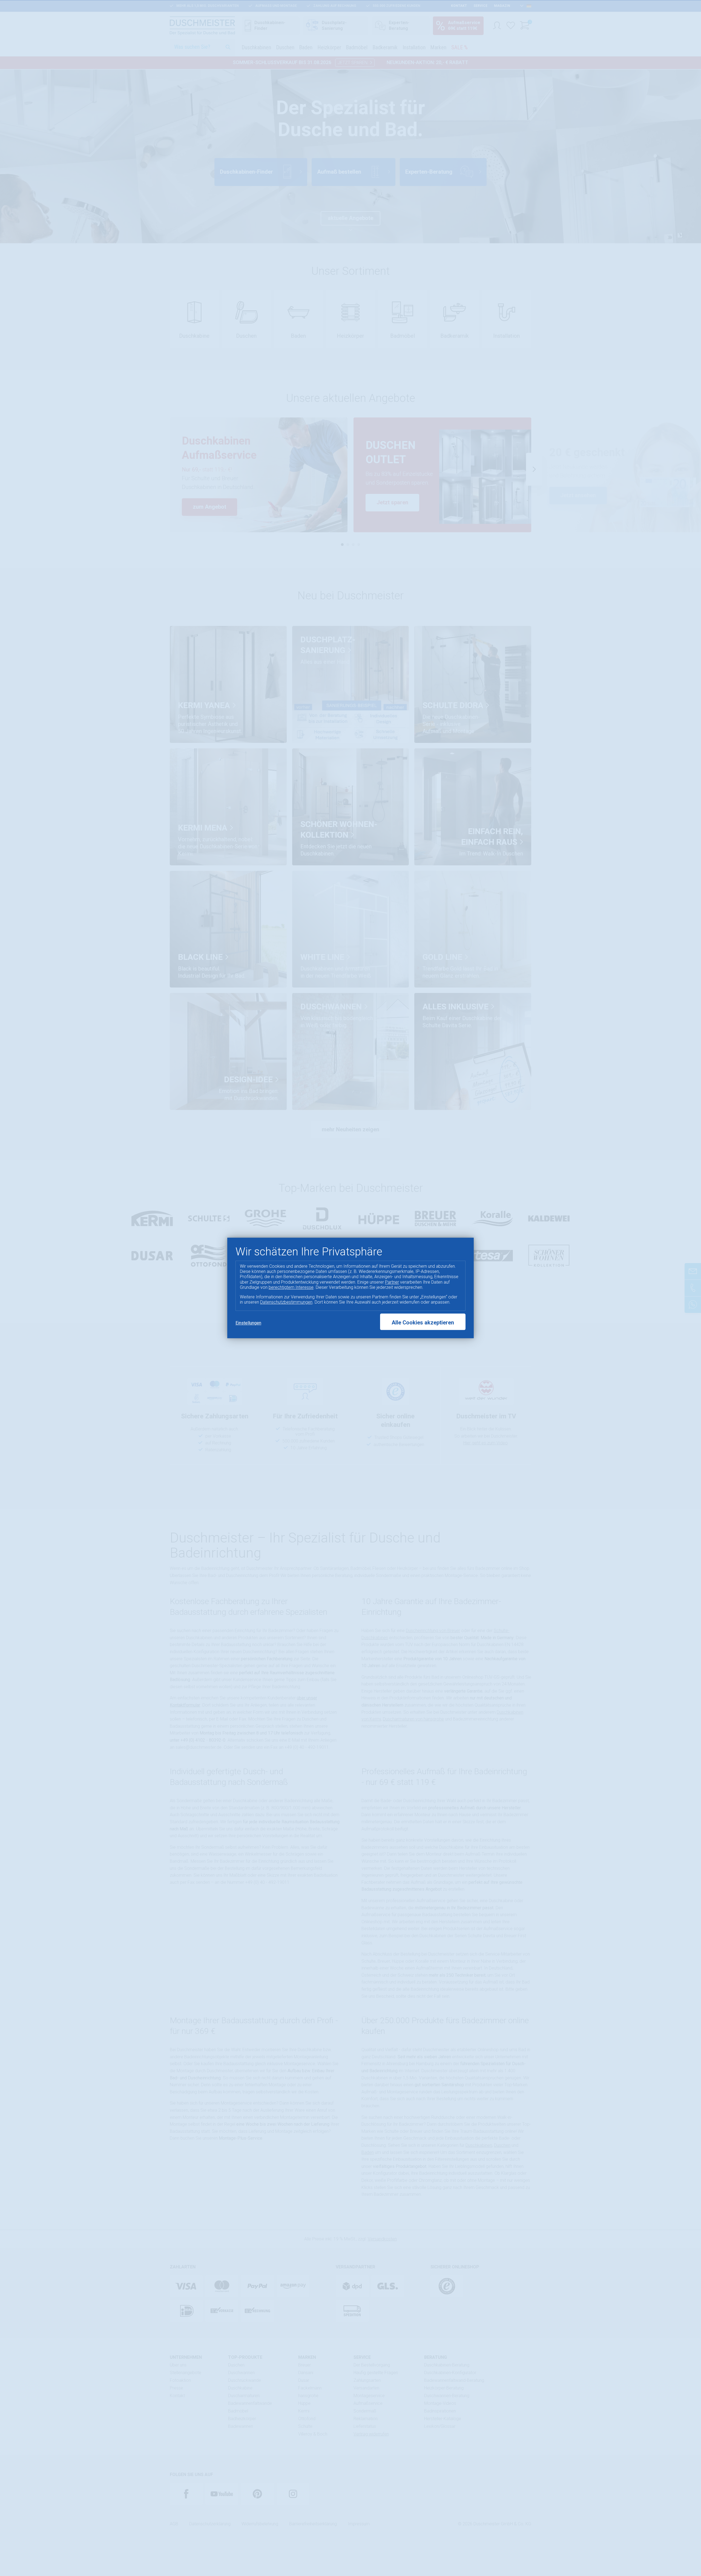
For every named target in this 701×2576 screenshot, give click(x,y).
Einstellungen (248, 1323)
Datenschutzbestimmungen (286, 1302)
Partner (392, 1282)
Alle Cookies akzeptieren (423, 1323)
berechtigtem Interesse (291, 1287)
